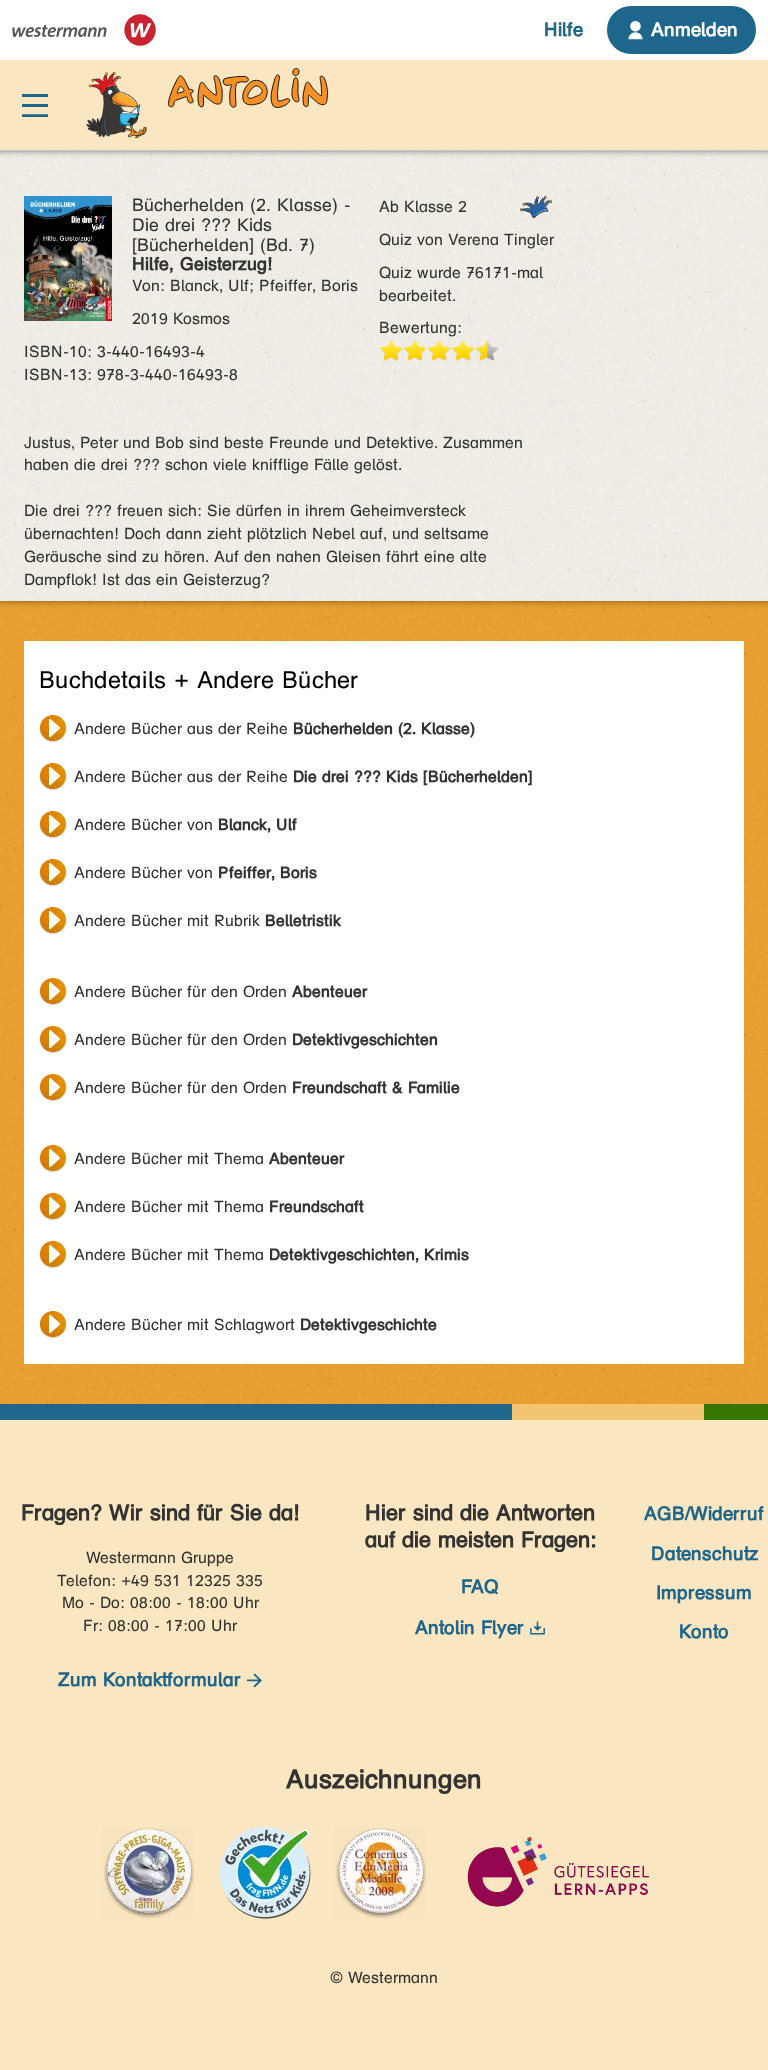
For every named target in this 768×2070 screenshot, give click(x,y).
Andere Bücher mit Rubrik (207, 920)
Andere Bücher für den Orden (220, 991)
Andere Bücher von (185, 824)
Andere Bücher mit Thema (209, 1158)
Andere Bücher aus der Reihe (274, 728)
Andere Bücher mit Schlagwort (255, 1324)
